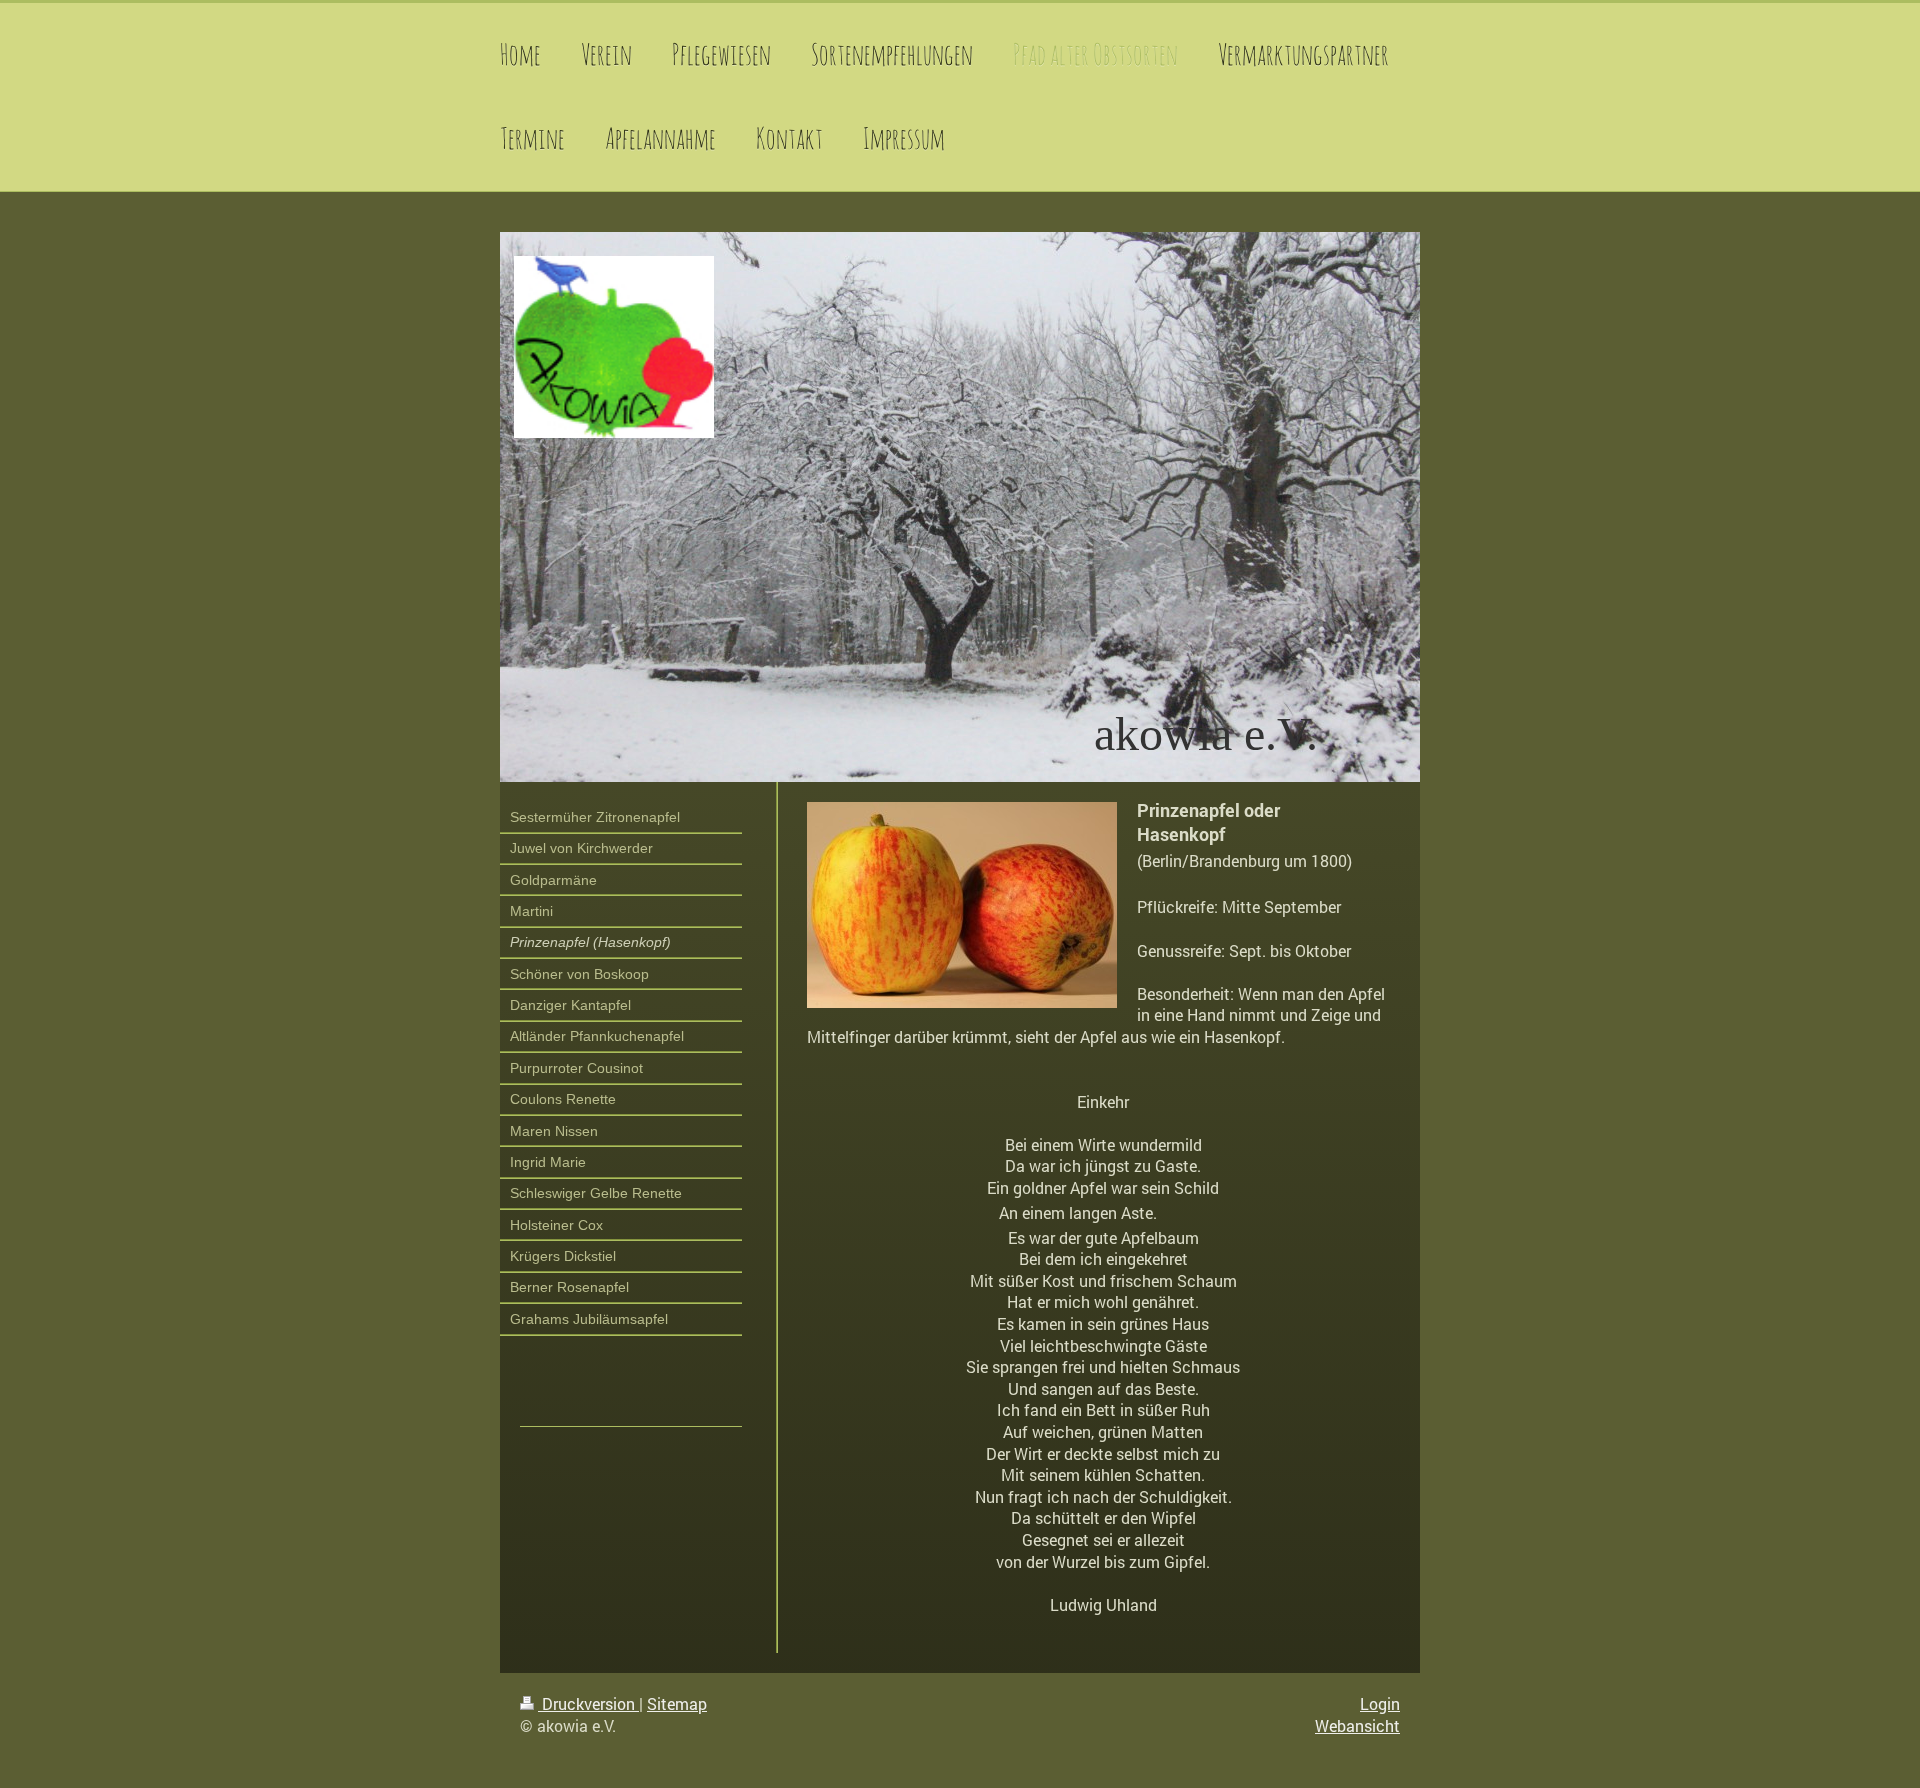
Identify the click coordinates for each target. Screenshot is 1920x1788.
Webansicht (1357, 1725)
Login (1380, 1703)
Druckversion (588, 1703)
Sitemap (677, 1703)
